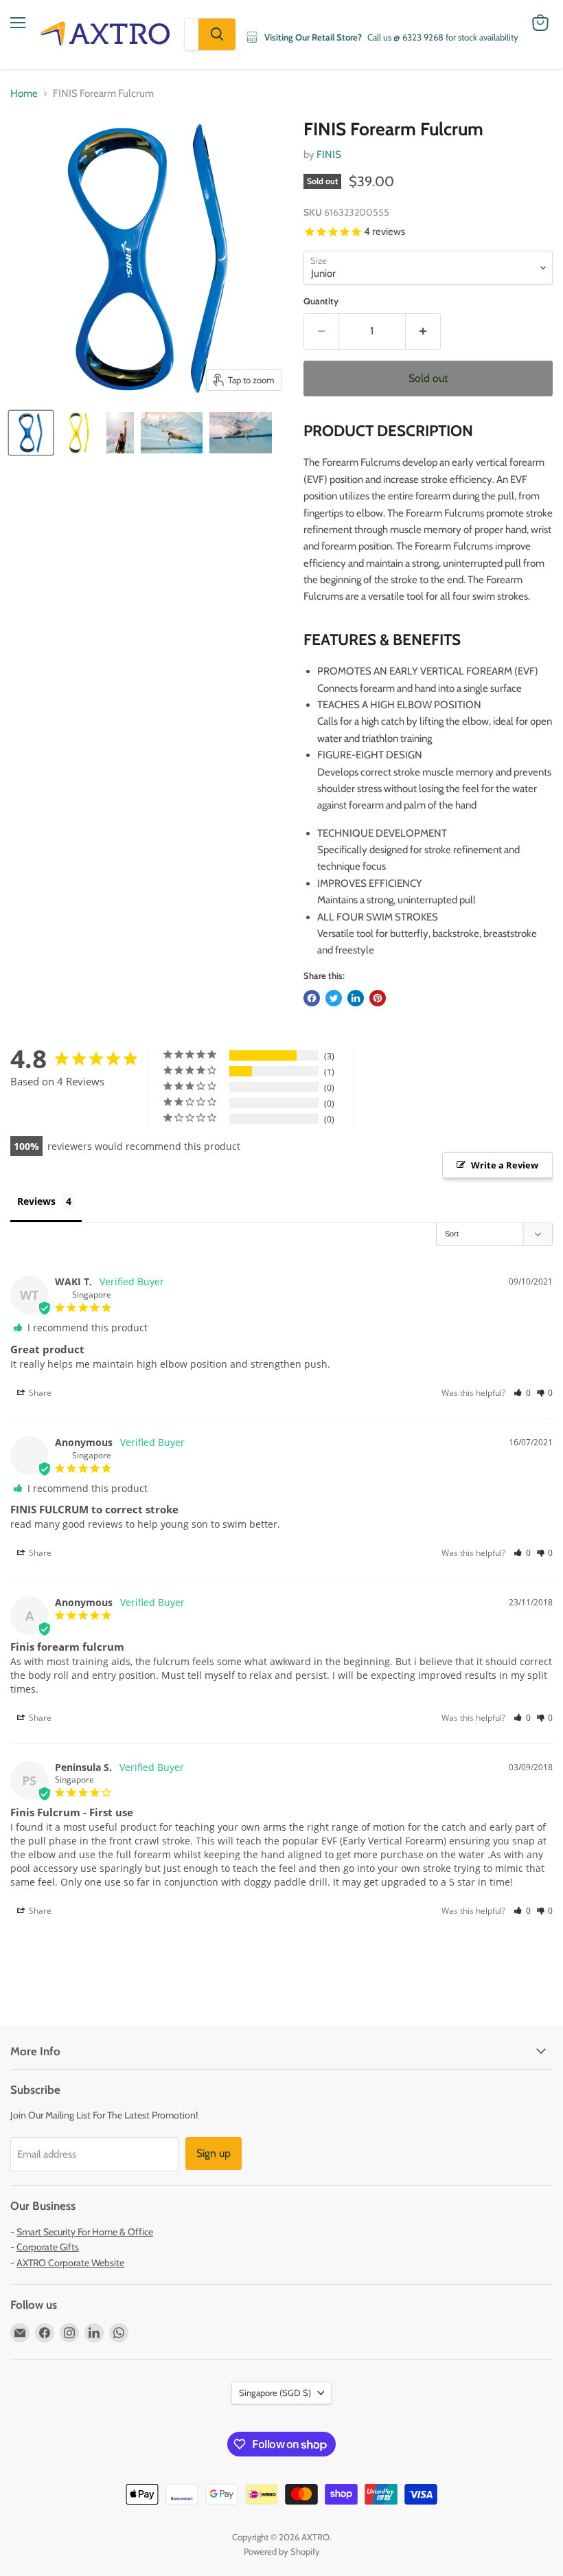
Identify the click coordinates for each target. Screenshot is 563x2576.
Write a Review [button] (505, 1165)
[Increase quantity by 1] (423, 331)
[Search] (217, 34)
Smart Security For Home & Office (85, 2232)
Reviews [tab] (36, 1201)
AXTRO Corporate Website (70, 2263)
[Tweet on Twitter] (334, 998)
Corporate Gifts (48, 2247)
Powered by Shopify (282, 2551)
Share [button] (39, 1393)
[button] (522, 1393)
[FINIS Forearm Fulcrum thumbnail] (31, 433)
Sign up (214, 2153)
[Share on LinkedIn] (356, 998)
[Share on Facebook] (312, 998)
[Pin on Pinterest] (378, 998)
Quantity (321, 301)
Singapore (275, 2393)
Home (24, 94)
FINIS (329, 155)
